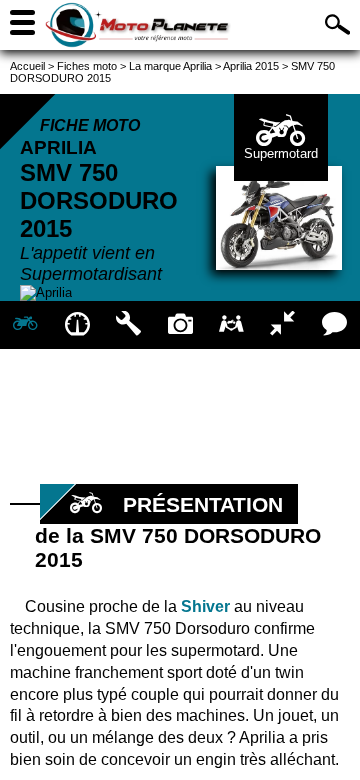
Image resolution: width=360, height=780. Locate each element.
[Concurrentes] (282, 325)
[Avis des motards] (334, 325)
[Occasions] (231, 325)
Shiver (205, 606)
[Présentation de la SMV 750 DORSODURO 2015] (25, 325)
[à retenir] (76, 325)
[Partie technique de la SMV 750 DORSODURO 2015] (128, 325)
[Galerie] (179, 325)
